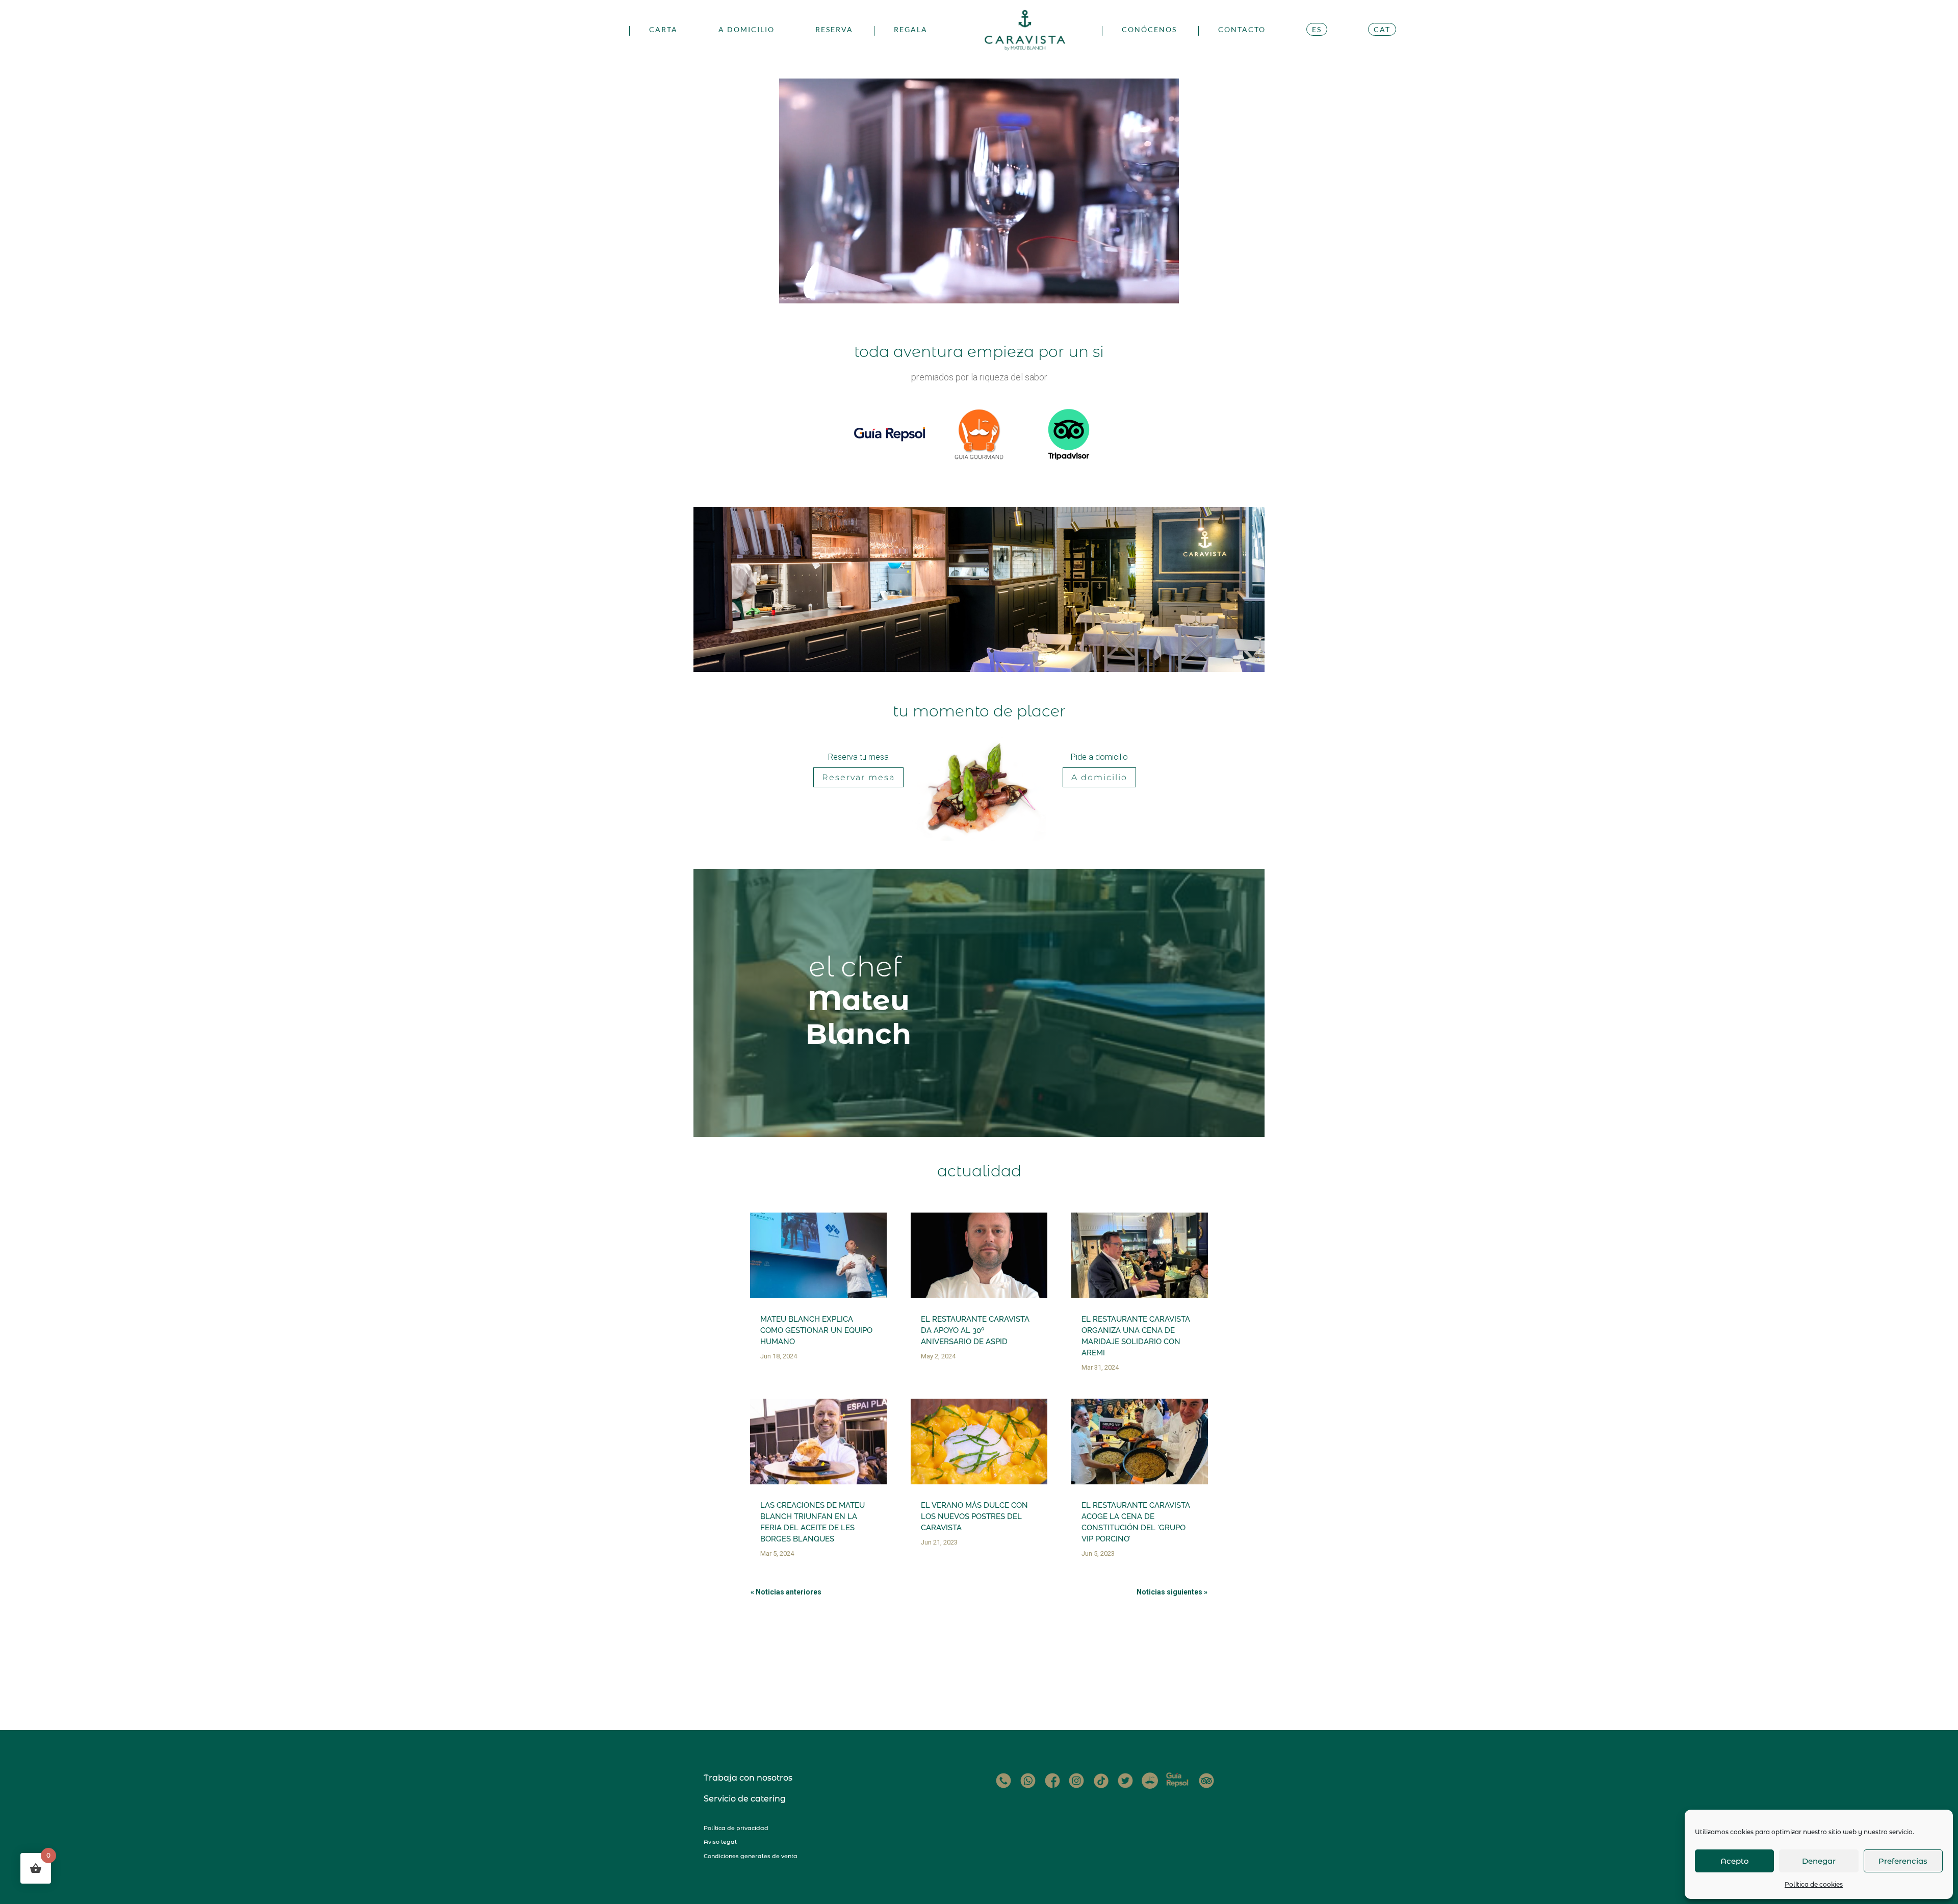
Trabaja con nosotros (748, 1778)
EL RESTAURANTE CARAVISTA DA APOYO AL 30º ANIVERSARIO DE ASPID (975, 1330)
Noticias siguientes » (1172, 1592)
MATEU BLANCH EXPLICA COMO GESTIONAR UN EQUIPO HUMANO (816, 1330)
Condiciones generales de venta (751, 1856)
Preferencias (1903, 1861)
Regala (911, 30)
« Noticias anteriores (786, 1592)
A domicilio (746, 30)
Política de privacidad (736, 1828)
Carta (663, 30)
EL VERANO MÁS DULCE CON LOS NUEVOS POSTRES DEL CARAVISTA (974, 1516)
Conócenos (1149, 30)
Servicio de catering (745, 1799)
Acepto (1735, 1861)
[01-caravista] (979, 669)
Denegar (1819, 1861)
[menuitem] (1317, 42)
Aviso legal (720, 1842)
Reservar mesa (858, 777)
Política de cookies (1814, 1884)
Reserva (834, 30)
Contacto (1242, 30)
